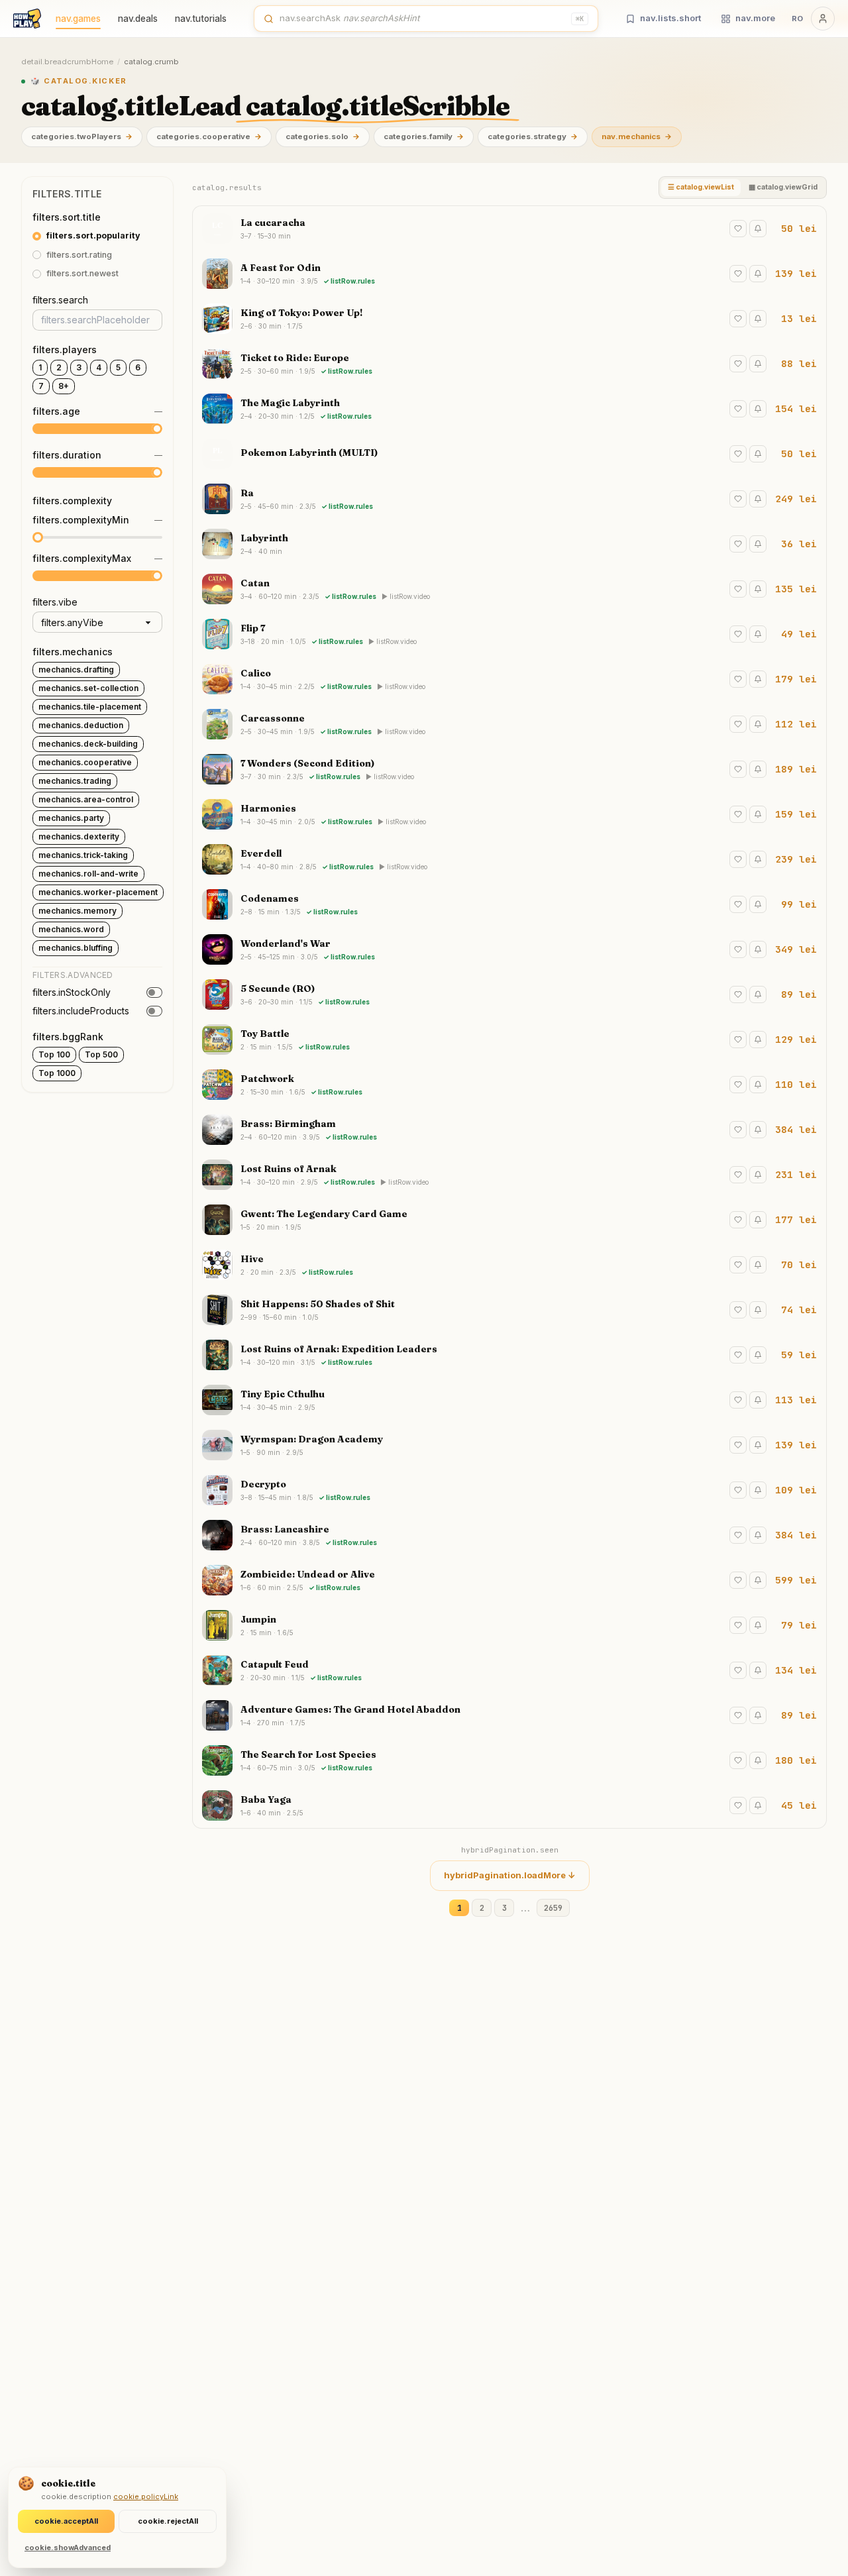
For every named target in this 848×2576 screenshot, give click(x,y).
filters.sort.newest (82, 274)
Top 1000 (57, 1073)
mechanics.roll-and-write (88, 874)
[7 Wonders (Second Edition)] (509, 769)
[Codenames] (509, 904)
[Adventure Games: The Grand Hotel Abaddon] (509, 1715)
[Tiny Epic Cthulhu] (509, 1400)
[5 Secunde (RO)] (509, 994)
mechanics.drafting (76, 670)
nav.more (755, 18)
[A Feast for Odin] (509, 274)
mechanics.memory (78, 911)
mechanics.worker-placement (98, 892)
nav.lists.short (670, 18)
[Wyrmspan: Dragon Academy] (509, 1445)
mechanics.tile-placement (90, 707)
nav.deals (138, 19)
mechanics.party (71, 818)
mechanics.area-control (86, 799)
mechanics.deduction (81, 725)
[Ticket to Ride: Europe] (509, 364)
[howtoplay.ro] (27, 19)
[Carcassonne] (509, 724)
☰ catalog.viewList (701, 187)
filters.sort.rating (79, 255)
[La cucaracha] (509, 229)
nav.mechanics (637, 136)
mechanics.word (71, 929)
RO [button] (797, 19)
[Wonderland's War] (509, 949)
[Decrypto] (509, 1490)
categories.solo (323, 136)
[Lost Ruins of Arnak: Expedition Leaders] (509, 1355)
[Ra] (509, 499)
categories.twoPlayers (82, 136)
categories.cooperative (209, 136)
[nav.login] (823, 19)
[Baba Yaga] (509, 1805)
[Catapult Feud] (509, 1670)
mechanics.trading (75, 781)
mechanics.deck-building (88, 744)
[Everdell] (509, 859)
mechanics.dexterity (79, 836)
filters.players (65, 349)
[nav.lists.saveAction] (738, 229)
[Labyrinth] (509, 544)
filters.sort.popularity (93, 236)
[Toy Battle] (509, 1040)
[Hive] (509, 1265)
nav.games (78, 19)
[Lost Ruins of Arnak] (509, 1175)
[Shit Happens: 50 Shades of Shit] (509, 1310)
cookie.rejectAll (168, 2521)
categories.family (424, 136)
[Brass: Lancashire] (509, 1535)
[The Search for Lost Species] (509, 1760)
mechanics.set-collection (88, 688)
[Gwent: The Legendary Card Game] (509, 1220)
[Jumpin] (509, 1625)
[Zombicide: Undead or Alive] (509, 1580)
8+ (64, 386)
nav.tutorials (201, 19)
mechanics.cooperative (85, 762)
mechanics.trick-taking (83, 855)
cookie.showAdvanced (68, 2548)
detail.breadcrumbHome (67, 62)
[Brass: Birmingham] (509, 1130)
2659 (553, 1908)
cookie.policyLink (146, 2496)
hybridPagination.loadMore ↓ (510, 1875)
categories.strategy (533, 136)
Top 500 (101, 1054)
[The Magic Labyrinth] (509, 409)
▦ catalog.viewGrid (783, 187)
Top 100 (54, 1054)
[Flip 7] (509, 634)
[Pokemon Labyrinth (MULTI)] (509, 454)
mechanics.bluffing (76, 948)
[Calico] (509, 679)
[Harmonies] (509, 814)
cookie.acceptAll (66, 2521)
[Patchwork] (509, 1085)
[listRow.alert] (758, 229)
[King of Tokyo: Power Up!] (509, 319)
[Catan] (509, 589)
